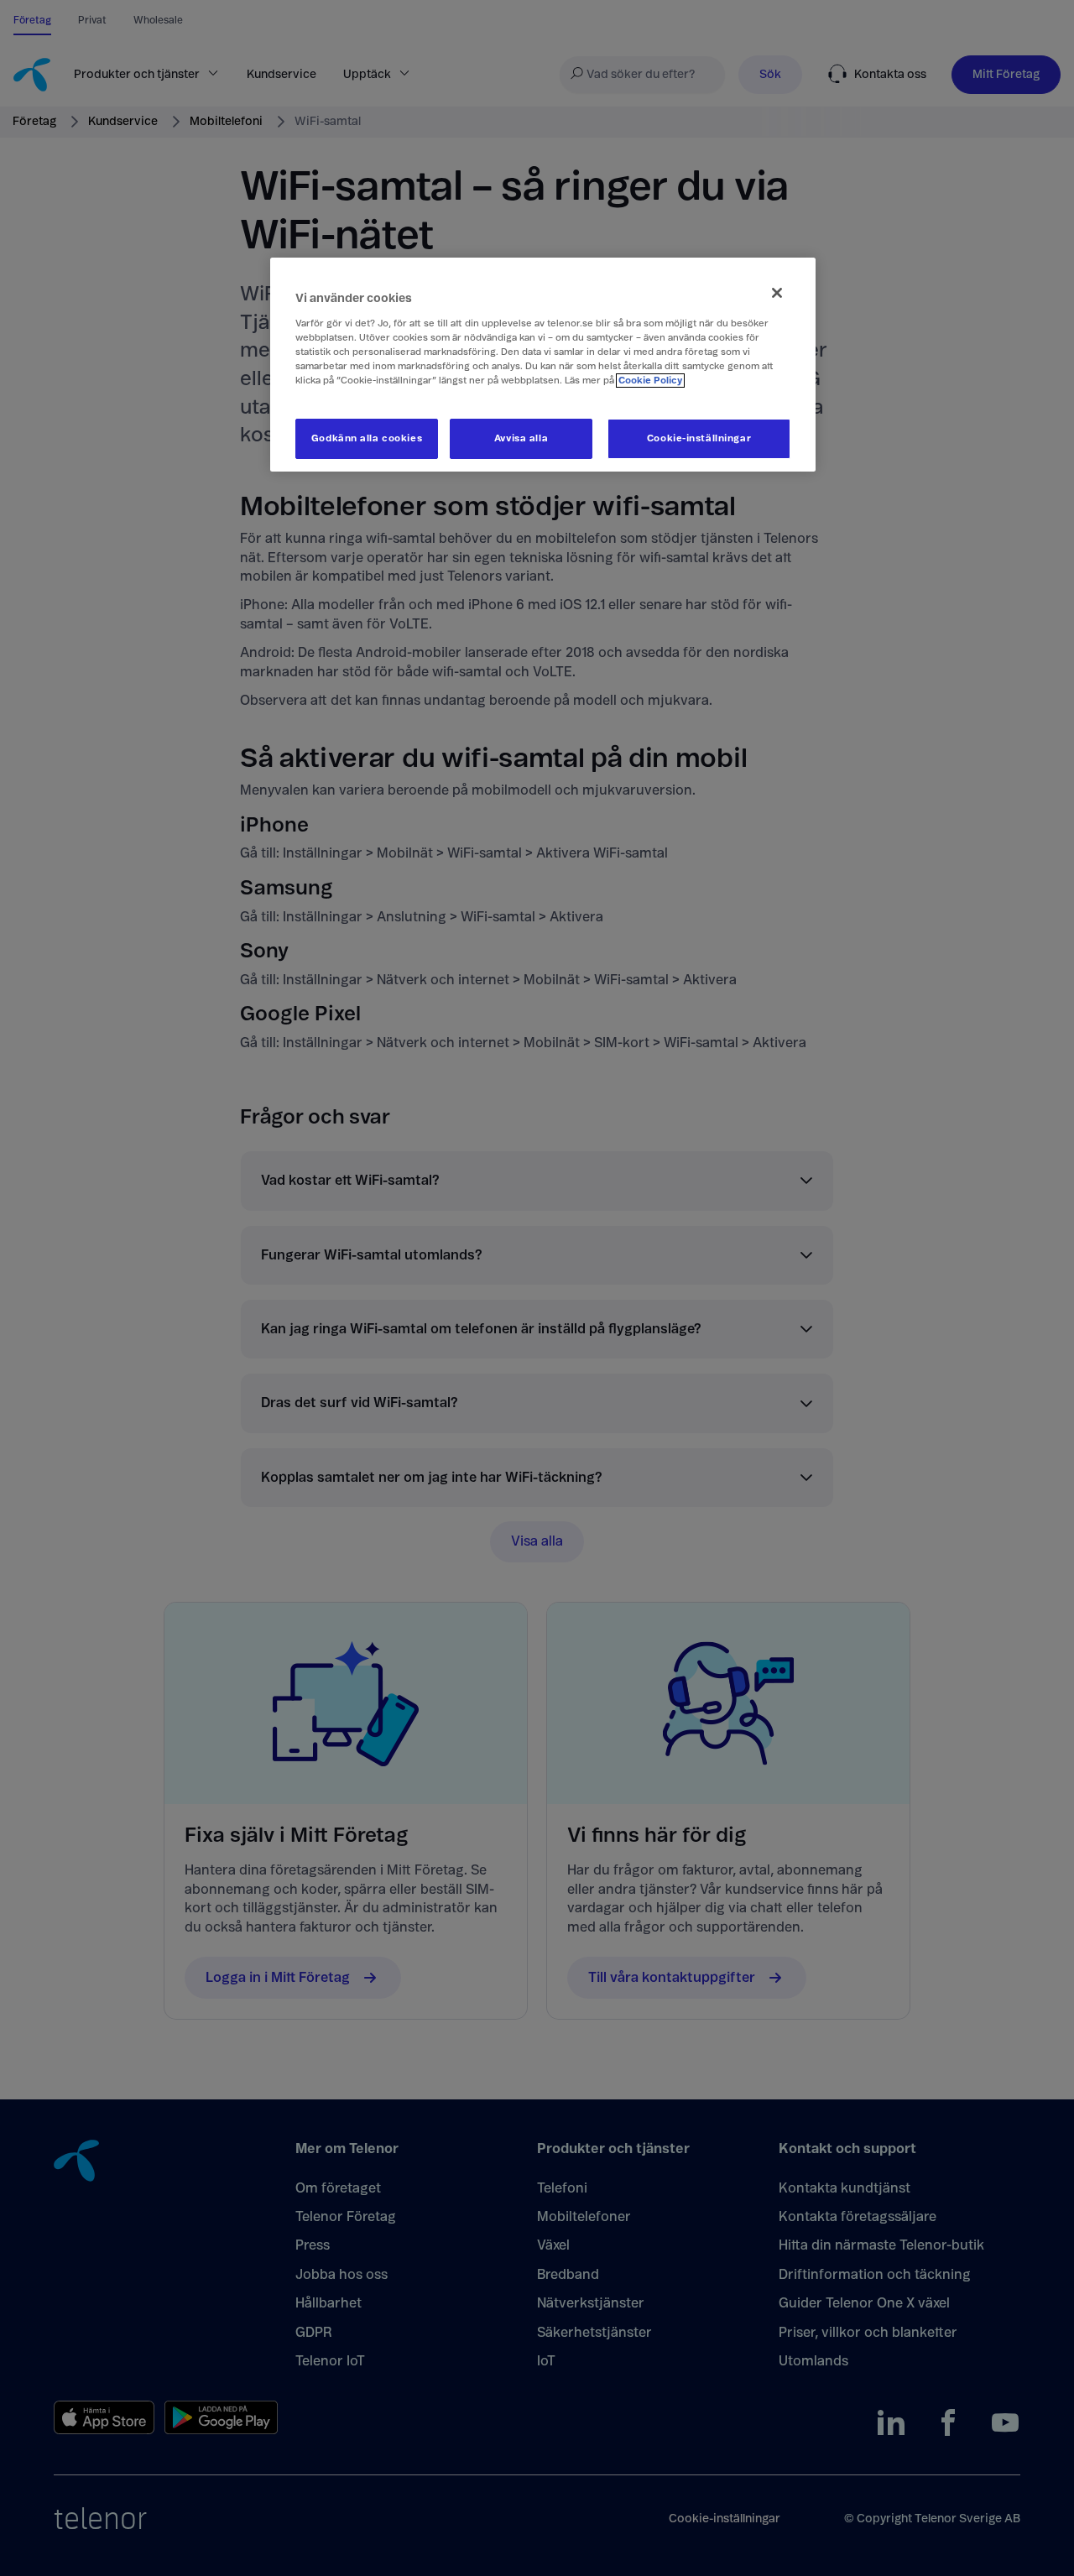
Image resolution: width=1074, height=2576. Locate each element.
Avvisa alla (521, 438)
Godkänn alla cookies (367, 438)
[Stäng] (777, 293)
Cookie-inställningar (699, 438)
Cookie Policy (650, 381)
